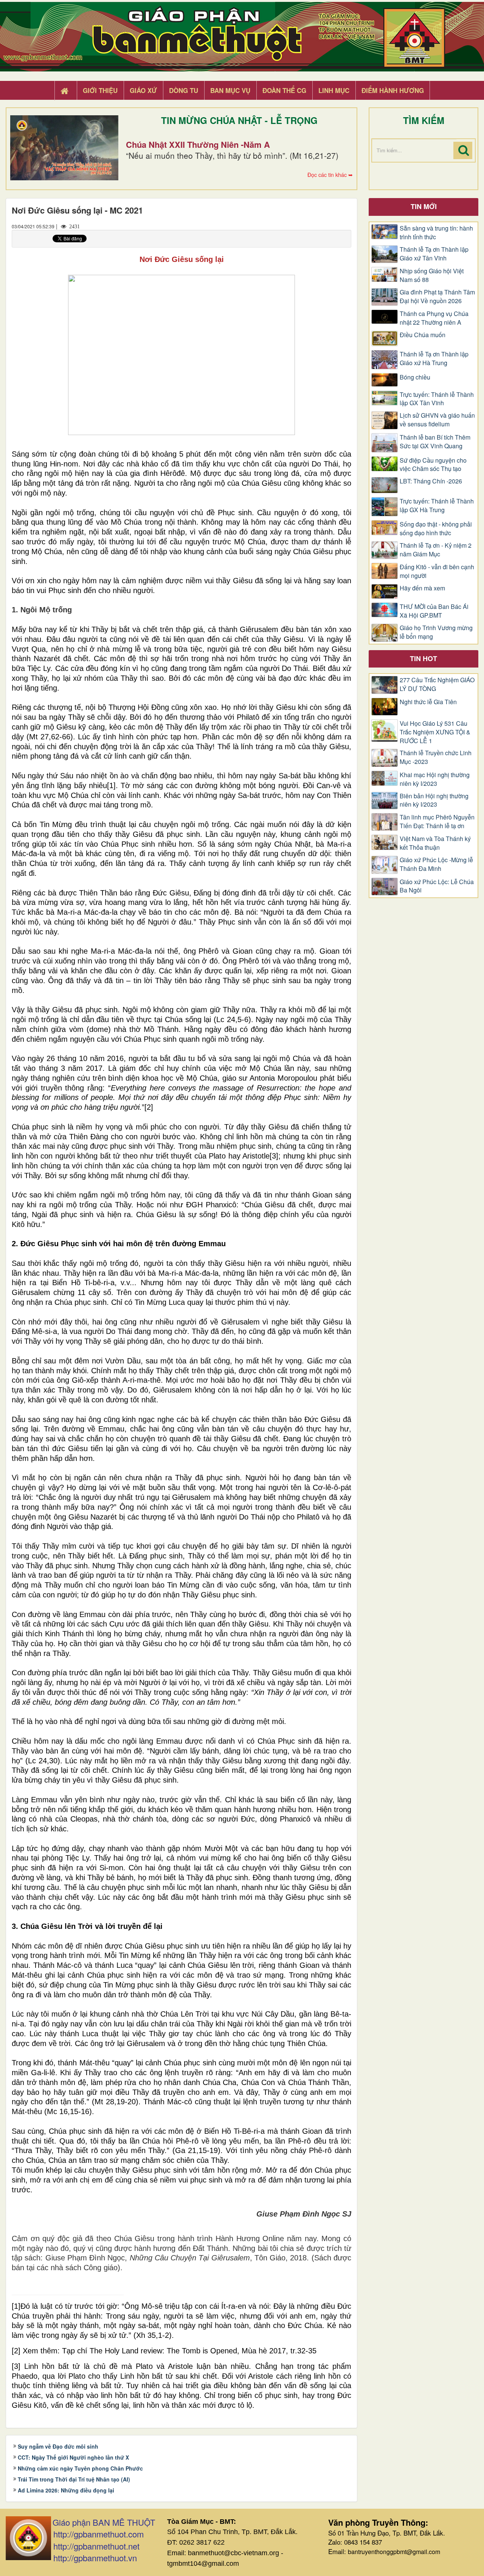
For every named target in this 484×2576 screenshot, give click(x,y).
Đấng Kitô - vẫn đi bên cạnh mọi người (437, 571)
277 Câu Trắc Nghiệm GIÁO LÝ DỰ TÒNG (437, 684)
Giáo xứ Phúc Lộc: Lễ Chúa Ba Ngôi (437, 886)
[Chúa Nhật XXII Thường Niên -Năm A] (64, 148)
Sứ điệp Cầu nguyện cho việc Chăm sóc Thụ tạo (433, 465)
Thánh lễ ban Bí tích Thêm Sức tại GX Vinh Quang (435, 442)
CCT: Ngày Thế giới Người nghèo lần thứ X (73, 2457)
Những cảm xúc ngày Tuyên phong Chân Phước (80, 2468)
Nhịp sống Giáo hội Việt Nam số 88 (432, 275)
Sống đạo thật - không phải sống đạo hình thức (436, 529)
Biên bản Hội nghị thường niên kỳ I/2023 (434, 800)
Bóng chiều (415, 377)
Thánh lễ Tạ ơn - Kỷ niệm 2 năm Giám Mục (436, 550)
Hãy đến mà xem (422, 588)
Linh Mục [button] (334, 90)
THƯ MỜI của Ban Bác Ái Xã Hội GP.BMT (434, 611)
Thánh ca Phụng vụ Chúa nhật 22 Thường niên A (434, 318)
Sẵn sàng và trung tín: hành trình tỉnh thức (436, 233)
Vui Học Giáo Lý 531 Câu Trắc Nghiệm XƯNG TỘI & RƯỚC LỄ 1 (435, 732)
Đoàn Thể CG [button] (284, 90)
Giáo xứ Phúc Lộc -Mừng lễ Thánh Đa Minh (436, 864)
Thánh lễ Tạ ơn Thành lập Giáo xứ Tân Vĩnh (434, 254)
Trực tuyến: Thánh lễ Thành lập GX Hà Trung (437, 506)
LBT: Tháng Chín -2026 (431, 481)
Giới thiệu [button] (100, 90)
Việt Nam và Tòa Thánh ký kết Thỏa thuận (435, 843)
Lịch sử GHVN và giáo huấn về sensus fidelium (437, 420)
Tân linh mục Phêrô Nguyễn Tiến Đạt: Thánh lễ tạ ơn (437, 822)
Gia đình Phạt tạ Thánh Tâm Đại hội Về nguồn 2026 (437, 297)
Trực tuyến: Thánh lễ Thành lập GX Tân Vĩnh (437, 399)
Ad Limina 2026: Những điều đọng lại (66, 2490)
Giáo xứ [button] (143, 90)
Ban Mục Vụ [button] (230, 90)
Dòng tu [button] (184, 90)
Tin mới (424, 206)
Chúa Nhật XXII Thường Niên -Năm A (198, 144)
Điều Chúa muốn (423, 335)
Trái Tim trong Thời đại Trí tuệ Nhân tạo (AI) (74, 2479)
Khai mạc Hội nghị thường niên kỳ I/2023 (435, 779)
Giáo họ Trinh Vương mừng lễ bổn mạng (436, 632)
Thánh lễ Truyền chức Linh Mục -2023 (436, 757)
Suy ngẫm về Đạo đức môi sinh (58, 2446)
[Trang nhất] (65, 91)
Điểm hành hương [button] (393, 90)
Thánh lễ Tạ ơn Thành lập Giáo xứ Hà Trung (434, 359)
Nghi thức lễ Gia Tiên (428, 702)
